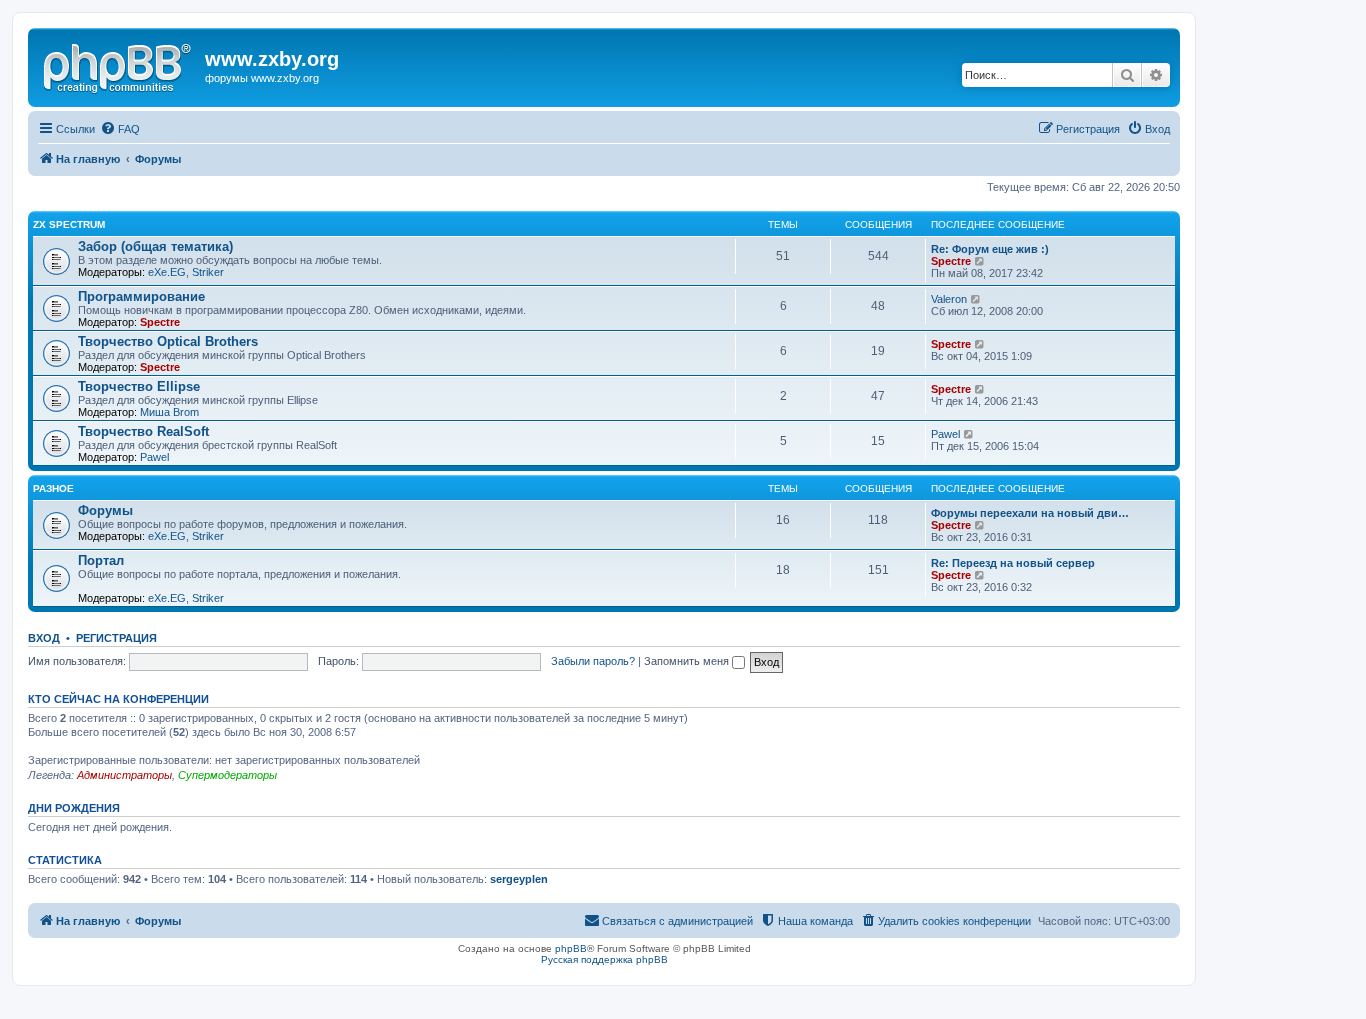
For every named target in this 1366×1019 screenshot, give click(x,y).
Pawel (154, 457)
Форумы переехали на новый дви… (1030, 513)
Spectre (951, 261)
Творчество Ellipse (139, 386)
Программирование (141, 296)
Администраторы (124, 775)
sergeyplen (519, 879)
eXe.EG (167, 272)
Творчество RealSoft (143, 431)
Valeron (949, 299)
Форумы (105, 510)
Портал (101, 560)
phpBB (571, 948)
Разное (53, 488)
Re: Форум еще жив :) (990, 249)
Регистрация (116, 638)
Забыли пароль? (593, 661)
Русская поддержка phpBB (604, 959)
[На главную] (119, 65)
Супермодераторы (227, 775)
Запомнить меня (688, 661)
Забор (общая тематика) (155, 246)
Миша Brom (169, 412)
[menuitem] (120, 129)
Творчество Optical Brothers (168, 341)
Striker (208, 272)
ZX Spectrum (69, 224)
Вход (44, 638)
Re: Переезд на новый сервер (1013, 563)
